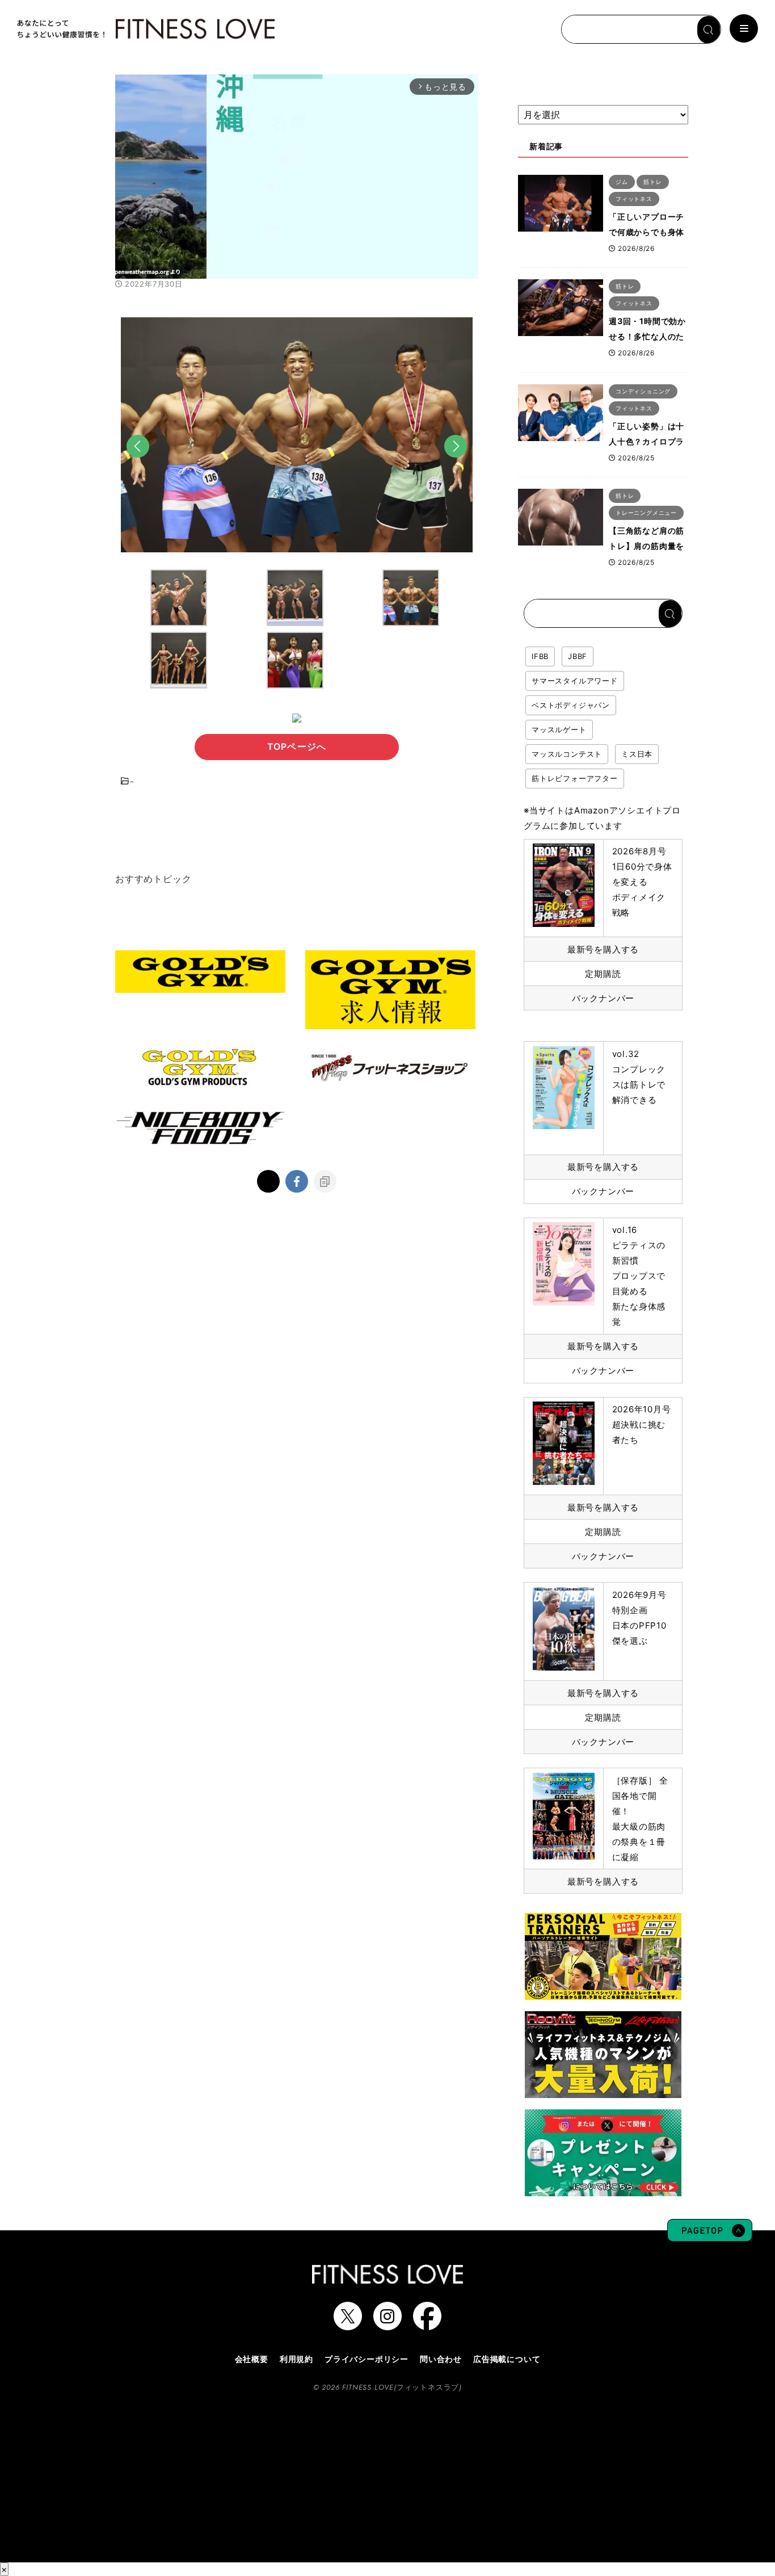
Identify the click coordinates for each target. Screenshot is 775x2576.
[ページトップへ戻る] (710, 2236)
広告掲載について (507, 2359)
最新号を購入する (603, 949)
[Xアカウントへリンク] (348, 2325)
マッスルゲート (559, 729)
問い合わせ (441, 2359)
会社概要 (252, 2359)
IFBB (540, 656)
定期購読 (603, 974)
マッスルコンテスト (567, 754)
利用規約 (296, 2359)
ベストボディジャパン (571, 705)
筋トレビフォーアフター (575, 778)
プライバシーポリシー (367, 2359)
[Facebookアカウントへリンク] (427, 2325)
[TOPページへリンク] (145, 29)
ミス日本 (637, 754)
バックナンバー (603, 998)
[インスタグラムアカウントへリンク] (387, 2325)
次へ (456, 463)
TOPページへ (297, 746)
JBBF (578, 656)
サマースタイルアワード (575, 681)
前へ (138, 463)
